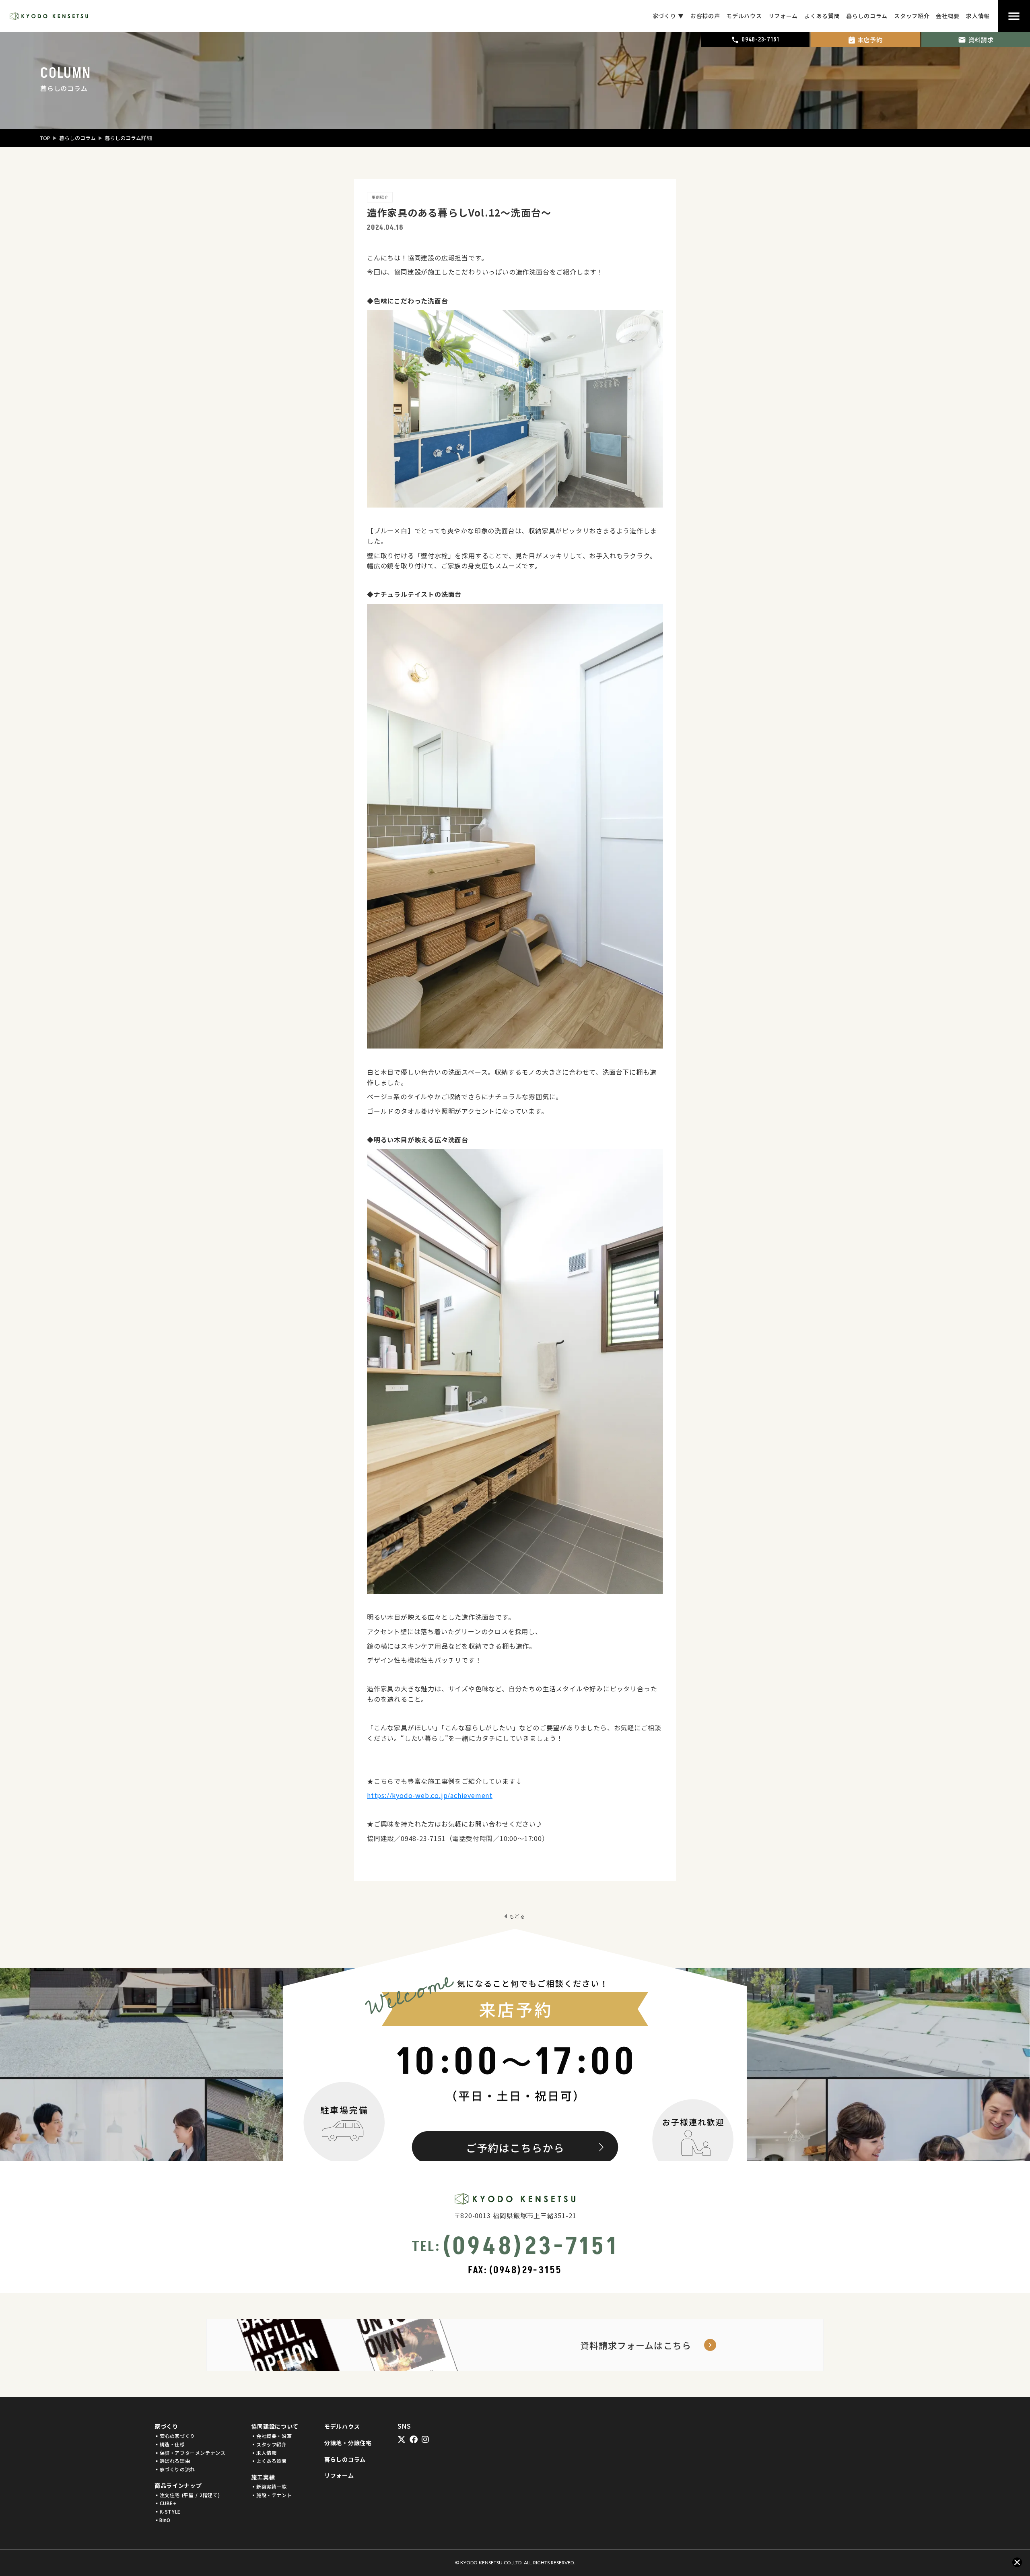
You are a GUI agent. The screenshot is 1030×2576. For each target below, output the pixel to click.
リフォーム (339, 2476)
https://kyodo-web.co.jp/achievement (430, 1795)
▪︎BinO (162, 2520)
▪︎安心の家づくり (175, 2436)
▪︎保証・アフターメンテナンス (190, 2453)
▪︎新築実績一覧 (269, 2487)
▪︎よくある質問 (269, 2461)
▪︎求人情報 (264, 2453)
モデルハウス (342, 2426)
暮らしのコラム (77, 138)
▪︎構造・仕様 (170, 2444)
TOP (45, 138)
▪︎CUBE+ (166, 2503)
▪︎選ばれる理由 (172, 2461)
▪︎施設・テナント (271, 2495)
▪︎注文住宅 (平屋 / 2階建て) (187, 2495)
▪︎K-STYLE (168, 2512)
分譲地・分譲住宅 (348, 2443)
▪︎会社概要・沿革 (271, 2436)
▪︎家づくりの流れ (175, 2469)
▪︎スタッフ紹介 (269, 2444)
